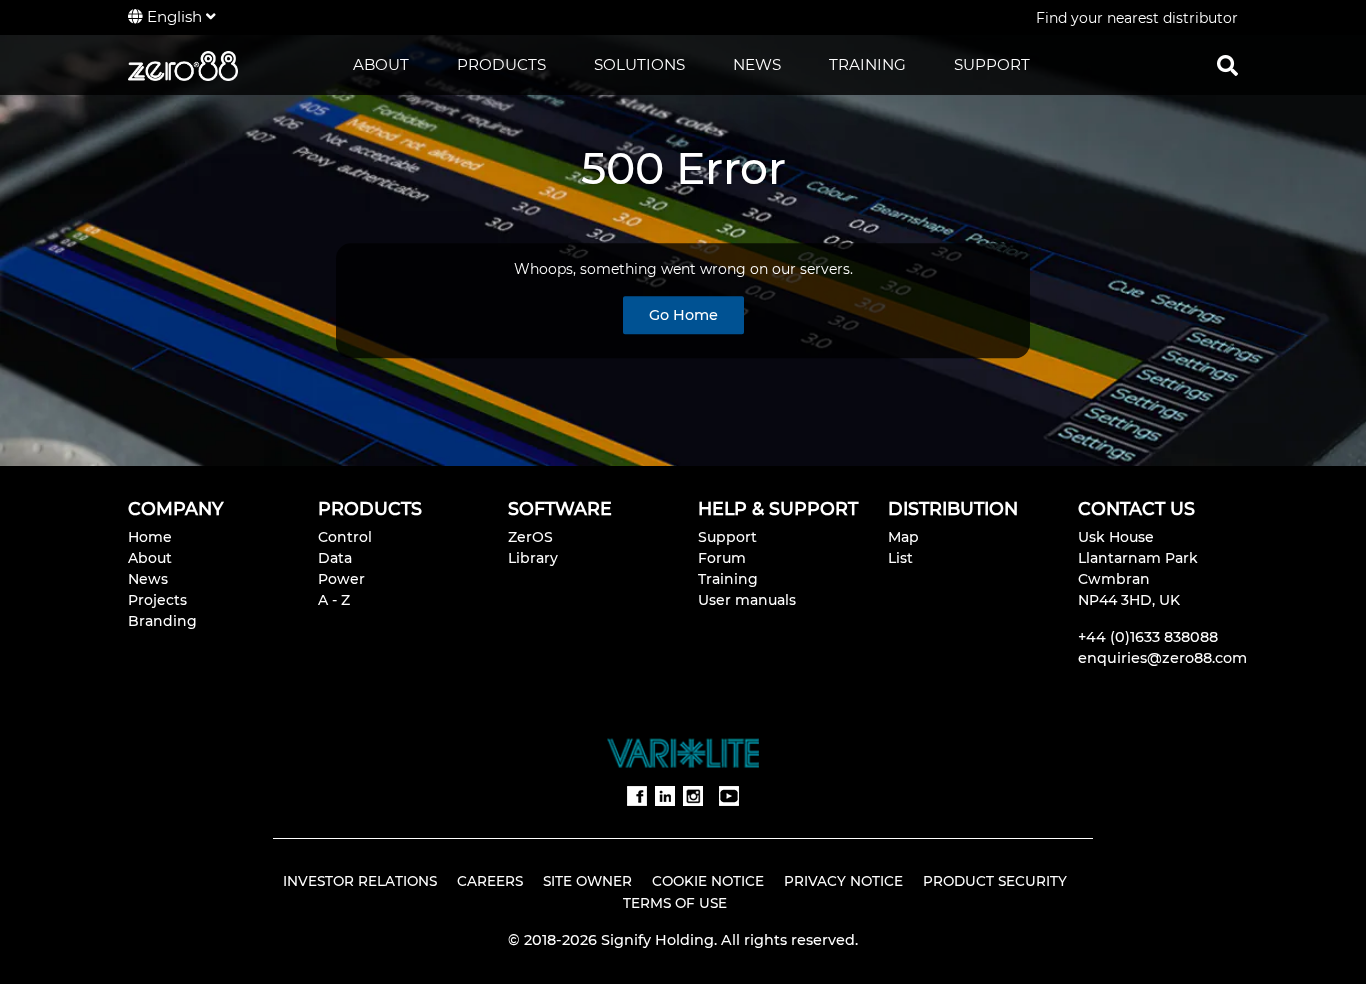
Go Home (683, 315)
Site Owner (587, 881)
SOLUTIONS (639, 64)
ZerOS (530, 537)
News (148, 579)
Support (727, 537)
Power (341, 579)
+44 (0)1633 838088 (1148, 637)
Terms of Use (675, 903)
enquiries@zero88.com (1162, 658)
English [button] (174, 16)
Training (728, 579)
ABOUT (381, 64)
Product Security (995, 881)
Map (903, 537)
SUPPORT (992, 64)
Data (335, 558)
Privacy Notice (843, 881)
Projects (157, 600)
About (150, 558)
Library (533, 558)
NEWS (757, 64)
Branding (162, 621)
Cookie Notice (708, 881)
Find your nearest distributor (1137, 18)
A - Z (334, 600)
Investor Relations (360, 881)
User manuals (747, 600)
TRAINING (867, 64)
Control (345, 537)
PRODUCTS (501, 64)
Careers (490, 881)
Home (150, 537)
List (900, 558)
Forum (722, 558)
